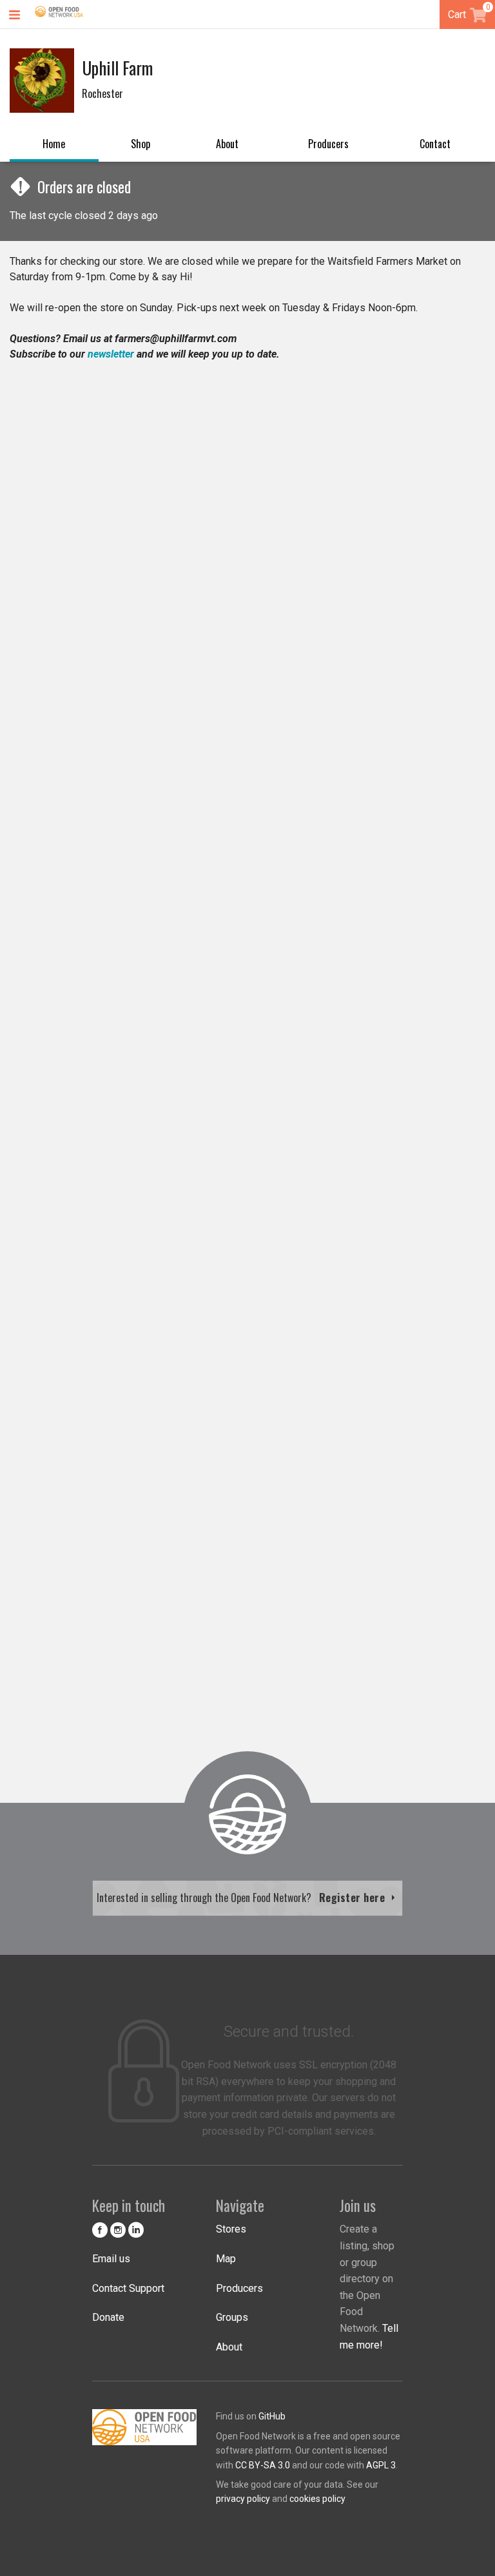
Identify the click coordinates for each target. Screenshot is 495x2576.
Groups (232, 2317)
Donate (108, 2317)
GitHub (272, 2416)
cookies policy (317, 2499)
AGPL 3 (381, 2465)
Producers (328, 144)
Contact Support (128, 2288)
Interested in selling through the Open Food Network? (242, 1898)
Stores (231, 2229)
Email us (111, 2259)
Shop (141, 144)
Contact (435, 144)
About (227, 144)
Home (54, 144)
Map (226, 2259)
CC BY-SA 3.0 (263, 2465)
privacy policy (243, 2499)
